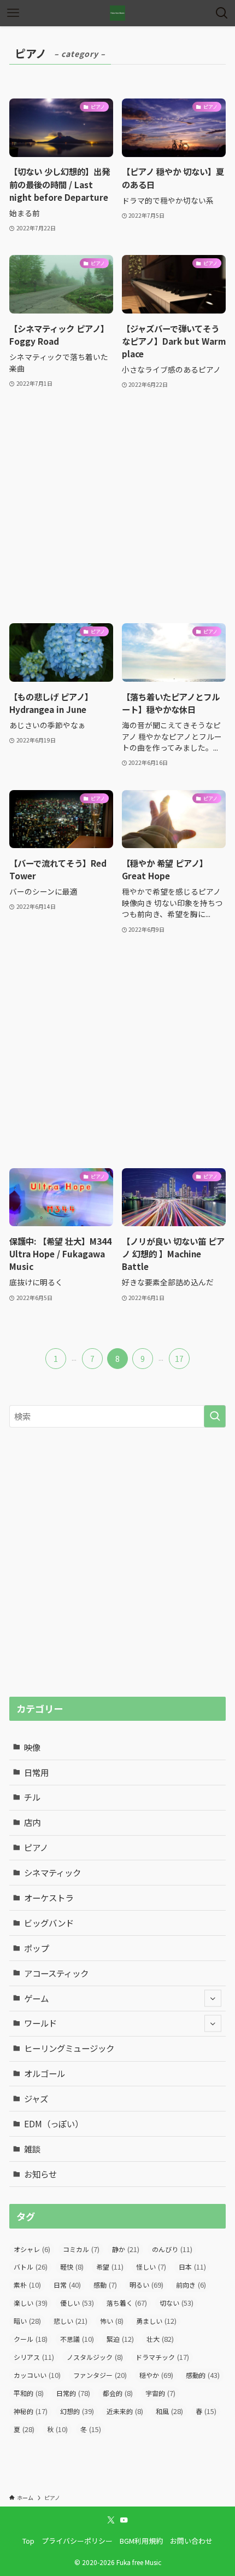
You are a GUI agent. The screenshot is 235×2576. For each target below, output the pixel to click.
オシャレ (32, 2249)
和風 (169, 2411)
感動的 (203, 2375)
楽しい (31, 2303)
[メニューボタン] (13, 13)
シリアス (34, 2357)
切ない (177, 2303)
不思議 (77, 2339)
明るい (146, 2285)
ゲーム (36, 1998)
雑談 (32, 2149)
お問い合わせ (191, 2541)
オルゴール (45, 2073)
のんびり (172, 2249)
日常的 (73, 2393)
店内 (32, 1822)
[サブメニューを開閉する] (213, 1998)
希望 (110, 2267)
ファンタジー (100, 2375)
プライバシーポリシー (77, 2541)
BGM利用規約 (141, 2541)
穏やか (156, 2375)
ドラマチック (162, 2357)
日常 (67, 2285)
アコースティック (56, 1973)
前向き (191, 2285)
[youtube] (124, 2520)
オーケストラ (49, 1898)
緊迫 (120, 2339)
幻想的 (77, 2411)
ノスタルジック (95, 2357)
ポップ (36, 1948)
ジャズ (36, 2098)
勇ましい (156, 2321)
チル (32, 1797)
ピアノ (36, 1847)
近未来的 (125, 2411)
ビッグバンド (49, 1923)
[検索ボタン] (222, 13)
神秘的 (31, 2411)
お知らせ (40, 2174)
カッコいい (37, 2375)
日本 (192, 2267)
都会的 (118, 2393)
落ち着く (127, 2303)
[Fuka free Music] (117, 13)
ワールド (40, 2023)
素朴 (27, 2285)
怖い (112, 2321)
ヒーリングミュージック (69, 2048)
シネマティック (52, 1872)
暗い (27, 2321)
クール (31, 2339)
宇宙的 (160, 2393)
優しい (77, 2303)
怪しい (151, 2267)
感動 (105, 2285)
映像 (32, 1747)
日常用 (36, 1772)
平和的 (29, 2393)
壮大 (160, 2339)
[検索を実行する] (215, 1416)
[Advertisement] (117, 507)
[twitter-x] (111, 2520)
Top (28, 2541)
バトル (31, 2267)
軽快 (72, 2267)
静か (126, 2249)
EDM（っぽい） (54, 2124)
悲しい (70, 2321)
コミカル (81, 2249)
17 (179, 1359)
